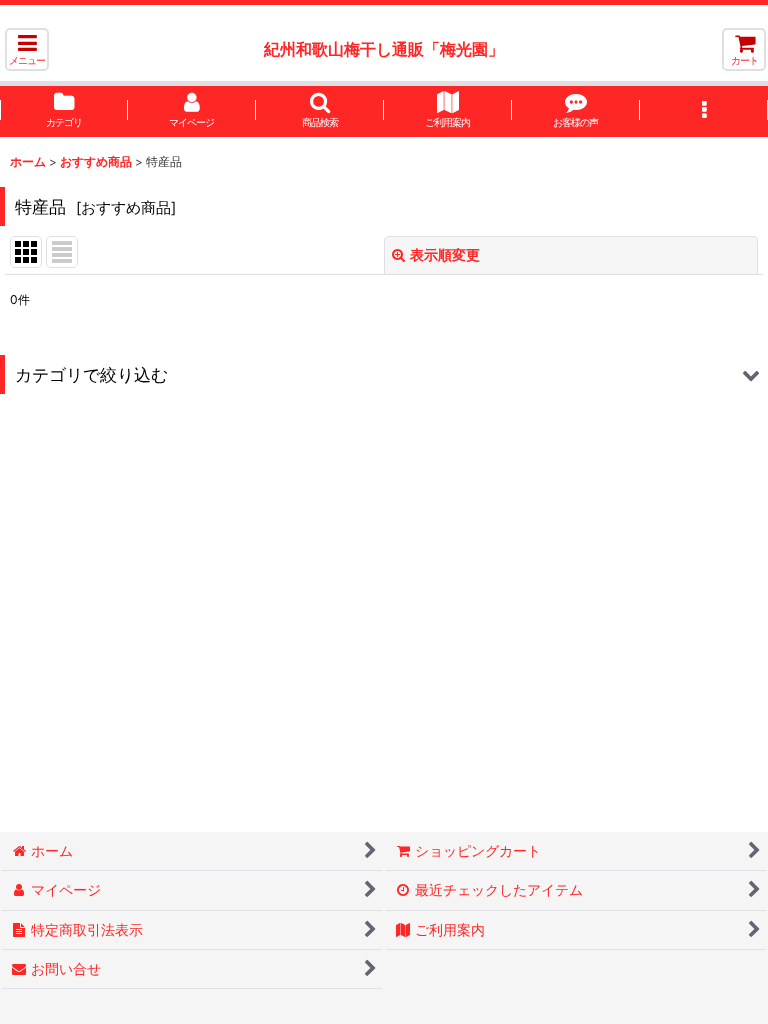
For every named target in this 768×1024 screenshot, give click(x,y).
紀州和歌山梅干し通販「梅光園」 (384, 49)
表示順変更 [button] (445, 254)
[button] (27, 49)
